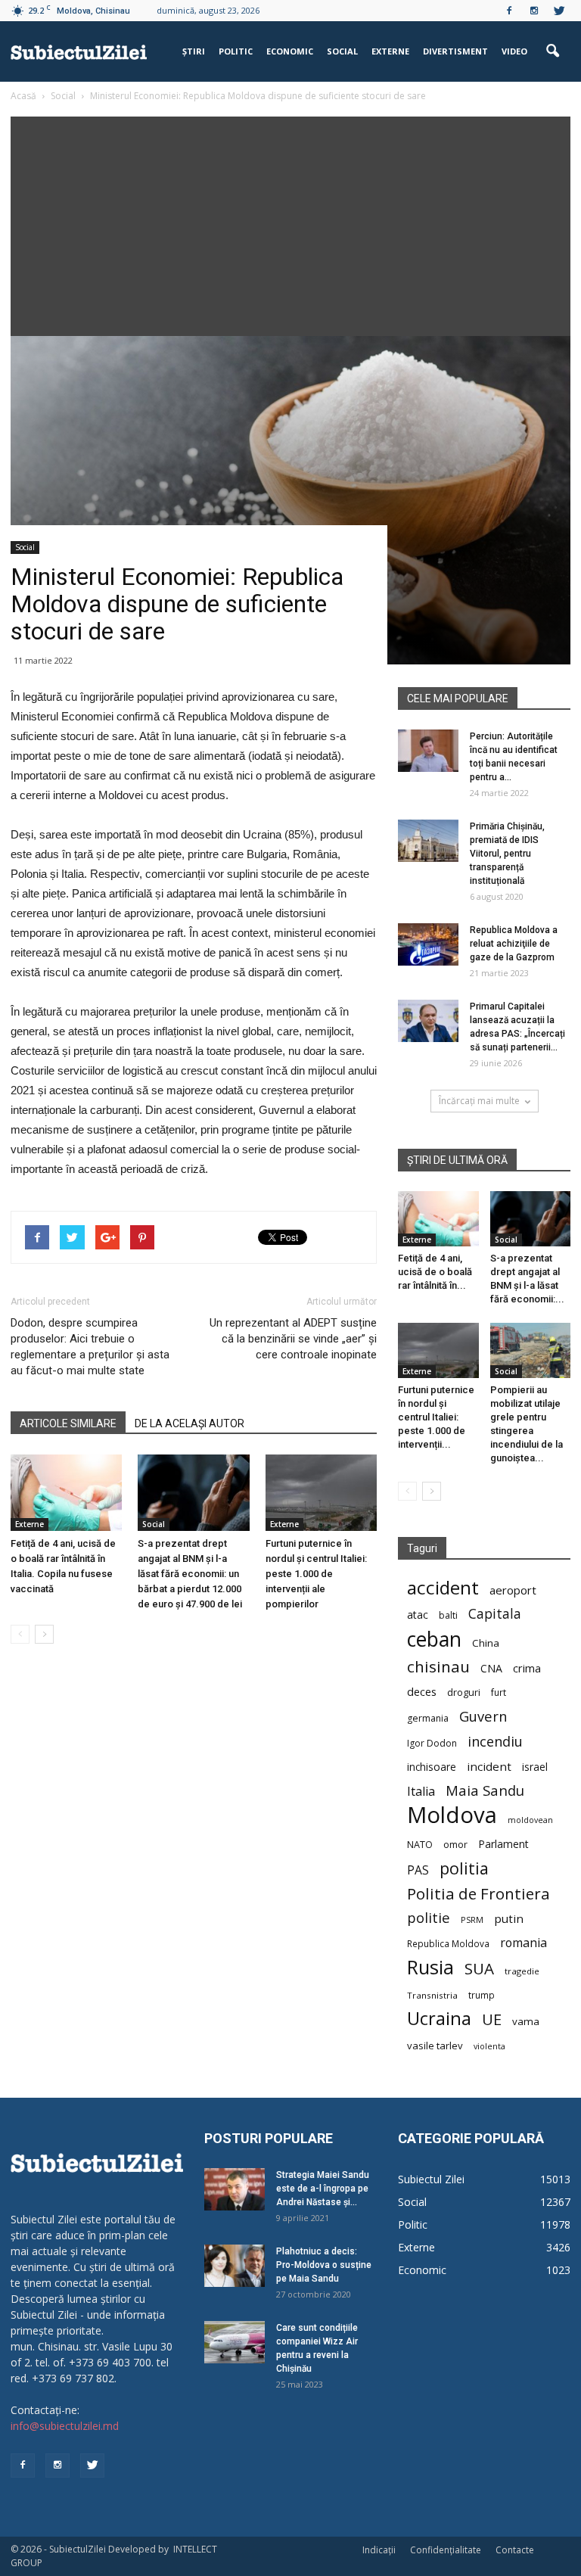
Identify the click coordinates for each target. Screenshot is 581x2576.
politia (464, 1868)
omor (455, 1845)
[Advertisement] (290, 222)
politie (429, 1917)
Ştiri (194, 51)
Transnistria (432, 1995)
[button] (552, 51)
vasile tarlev (435, 2046)
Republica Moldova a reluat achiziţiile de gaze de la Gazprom (514, 944)
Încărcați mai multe (479, 1101)
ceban (434, 1639)
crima (527, 1668)
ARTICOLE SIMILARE (68, 1423)
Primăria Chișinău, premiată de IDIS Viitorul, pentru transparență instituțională (507, 854)
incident (489, 1766)
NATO (420, 1845)
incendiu (495, 1742)
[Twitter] (559, 11)
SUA (479, 1969)
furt (499, 1692)
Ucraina (439, 2019)
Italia (421, 1792)
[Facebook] (509, 11)
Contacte (515, 2550)
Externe (390, 51)
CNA (491, 1668)
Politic (236, 51)
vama (526, 2021)
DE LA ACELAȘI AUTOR (190, 1423)
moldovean (530, 1820)
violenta (489, 2046)
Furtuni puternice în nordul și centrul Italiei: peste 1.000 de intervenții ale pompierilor (316, 1574)
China (486, 1643)
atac (418, 1615)
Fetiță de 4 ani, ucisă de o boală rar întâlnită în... (435, 1272)
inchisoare (432, 1767)
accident (443, 1587)
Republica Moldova (448, 1943)
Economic (290, 51)
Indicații (379, 2550)
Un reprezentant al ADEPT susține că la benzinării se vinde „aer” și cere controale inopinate (293, 1339)
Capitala (495, 1614)
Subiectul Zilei (431, 2179)
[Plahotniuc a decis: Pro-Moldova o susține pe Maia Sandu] (235, 2266)
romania (524, 1943)
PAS (418, 1870)
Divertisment (455, 51)
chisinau (438, 1667)
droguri (464, 1692)
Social (342, 51)
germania (428, 1718)
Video (514, 51)
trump (482, 1995)
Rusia (430, 1967)
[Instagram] (534, 11)
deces (422, 1691)
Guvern (483, 1716)
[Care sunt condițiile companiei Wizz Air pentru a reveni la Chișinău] (235, 2342)
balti (448, 1615)
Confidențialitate (446, 2550)
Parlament (503, 1844)
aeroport (513, 1590)
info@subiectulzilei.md (65, 2426)
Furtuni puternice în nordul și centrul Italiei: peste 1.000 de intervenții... (436, 1417)
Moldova (452, 1815)
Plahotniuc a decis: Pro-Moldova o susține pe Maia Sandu (324, 2265)
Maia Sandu (485, 1790)
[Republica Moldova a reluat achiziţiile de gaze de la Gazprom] (428, 944)
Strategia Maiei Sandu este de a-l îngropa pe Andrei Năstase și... (323, 2189)
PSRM (472, 1920)
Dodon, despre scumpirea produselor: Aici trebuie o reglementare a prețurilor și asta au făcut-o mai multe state (90, 1347)
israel (535, 1767)
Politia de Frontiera (478, 1894)
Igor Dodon (432, 1743)
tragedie (522, 1971)
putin (509, 1918)
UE (492, 2019)
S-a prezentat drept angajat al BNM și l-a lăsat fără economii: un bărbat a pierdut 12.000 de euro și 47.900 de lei (190, 1574)
